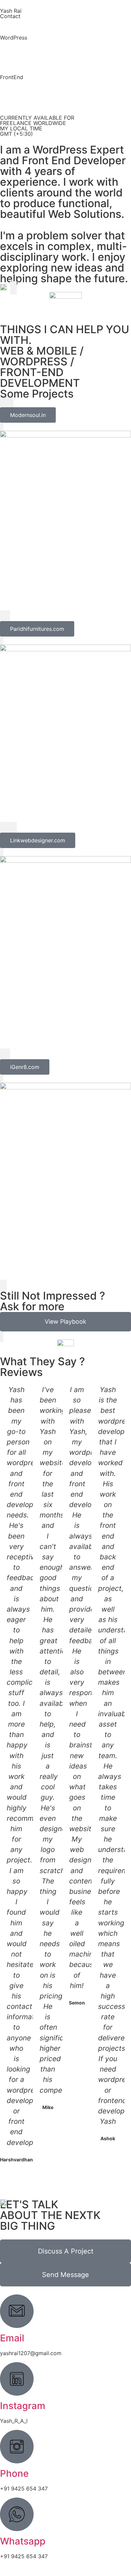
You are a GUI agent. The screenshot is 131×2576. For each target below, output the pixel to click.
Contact (10, 16)
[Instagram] (17, 2379)
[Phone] (17, 2447)
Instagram (23, 2406)
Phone (14, 2473)
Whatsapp (23, 2541)
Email (12, 2338)
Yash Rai (11, 11)
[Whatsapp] (17, 2514)
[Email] (17, 2311)
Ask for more (32, 1306)
